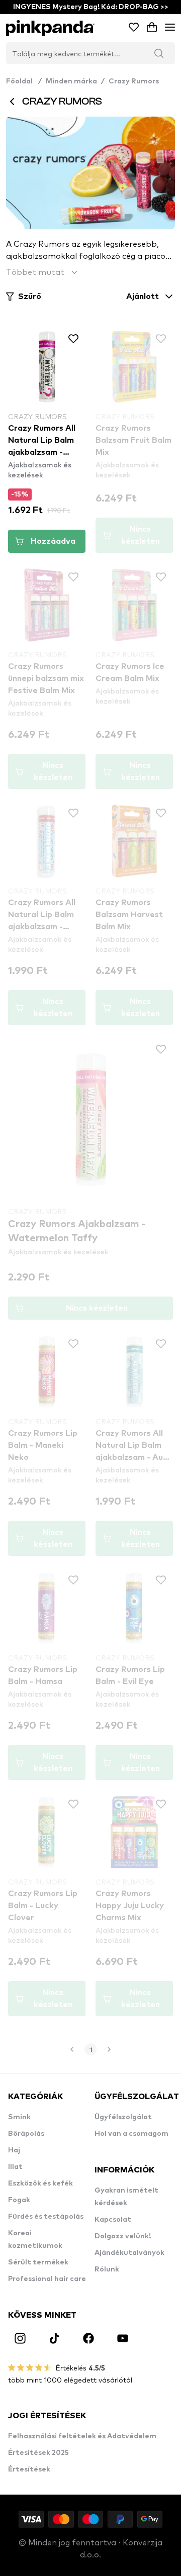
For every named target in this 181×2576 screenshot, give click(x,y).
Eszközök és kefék (40, 2184)
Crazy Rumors (134, 81)
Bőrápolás (26, 2134)
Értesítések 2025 (38, 2453)
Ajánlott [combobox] (143, 296)
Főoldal (24, 81)
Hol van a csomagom (131, 2134)
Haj (14, 2150)
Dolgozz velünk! (123, 2236)
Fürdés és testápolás (46, 2217)
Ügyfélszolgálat (123, 2117)
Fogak (19, 2200)
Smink (19, 2117)
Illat (15, 2167)
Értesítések (29, 2469)
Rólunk (107, 2269)
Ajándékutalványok (129, 2253)
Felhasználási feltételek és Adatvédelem (82, 2436)
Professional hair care (47, 2279)
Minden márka (71, 81)
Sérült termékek (38, 2262)
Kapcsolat (113, 2220)
